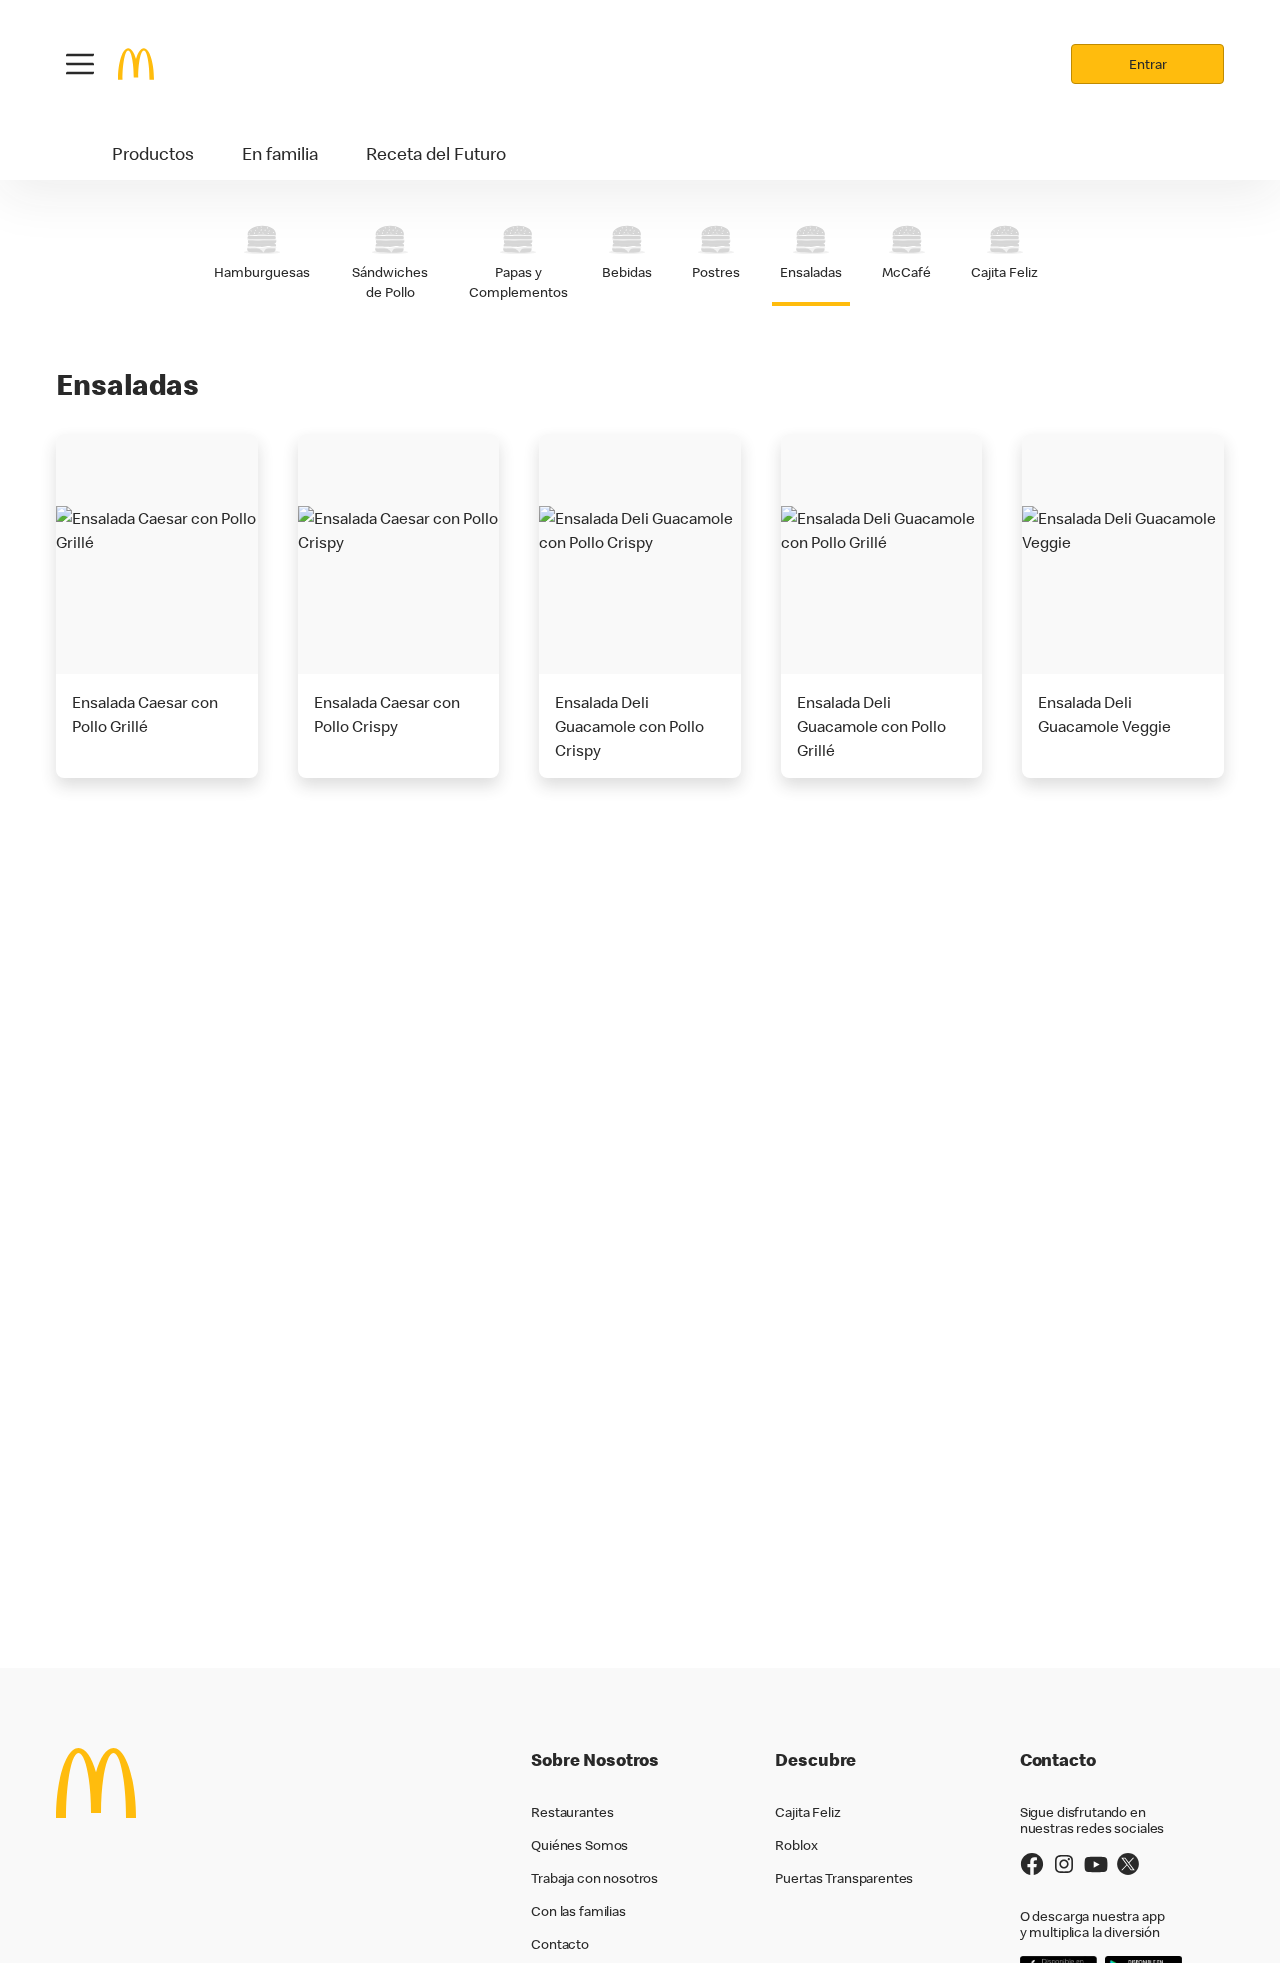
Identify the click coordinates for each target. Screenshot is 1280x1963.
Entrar (1148, 64)
